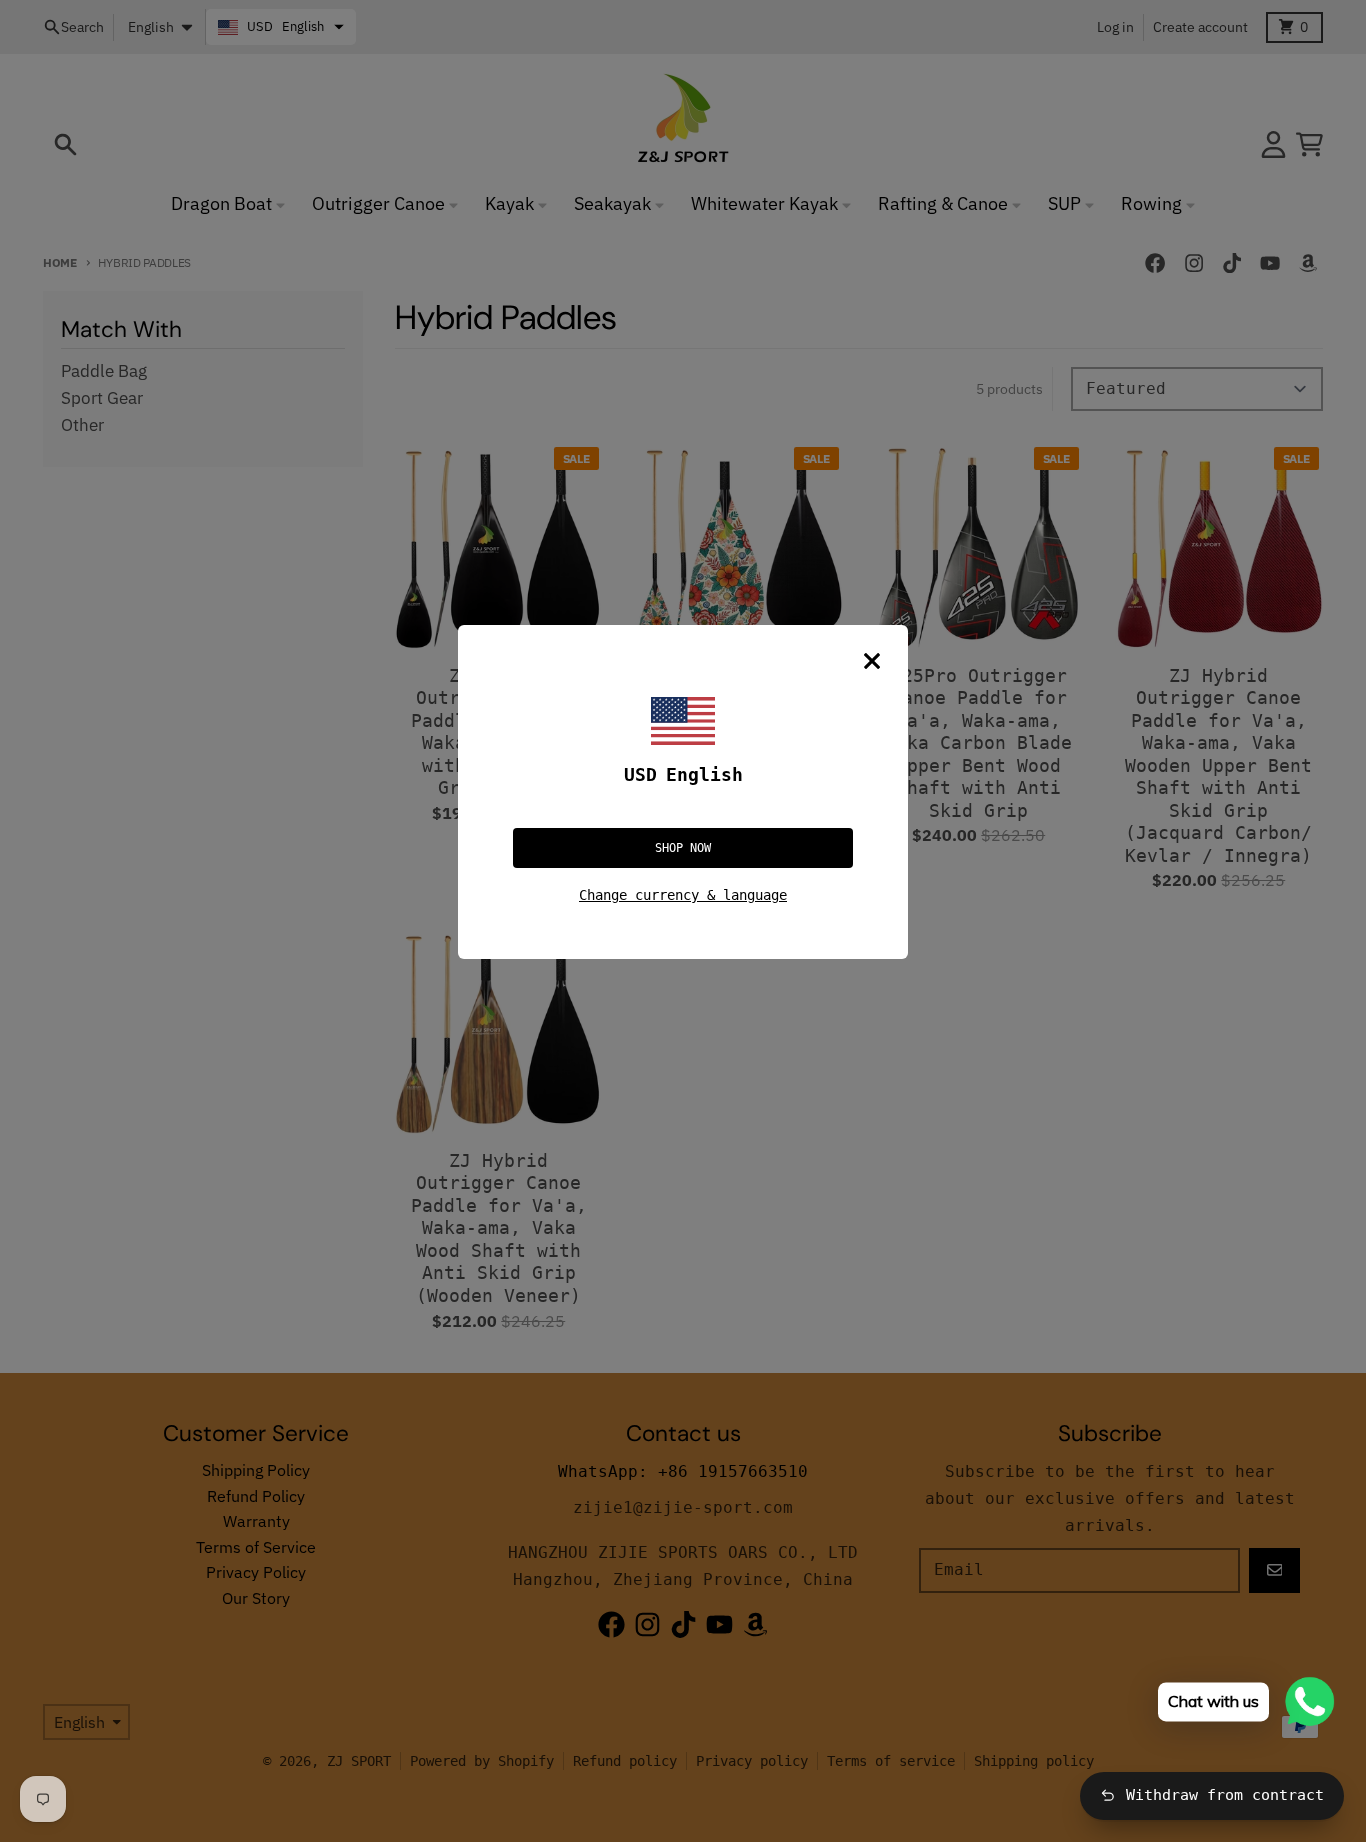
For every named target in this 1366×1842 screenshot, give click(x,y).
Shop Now (683, 848)
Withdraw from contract (1225, 1795)
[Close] (872, 661)
